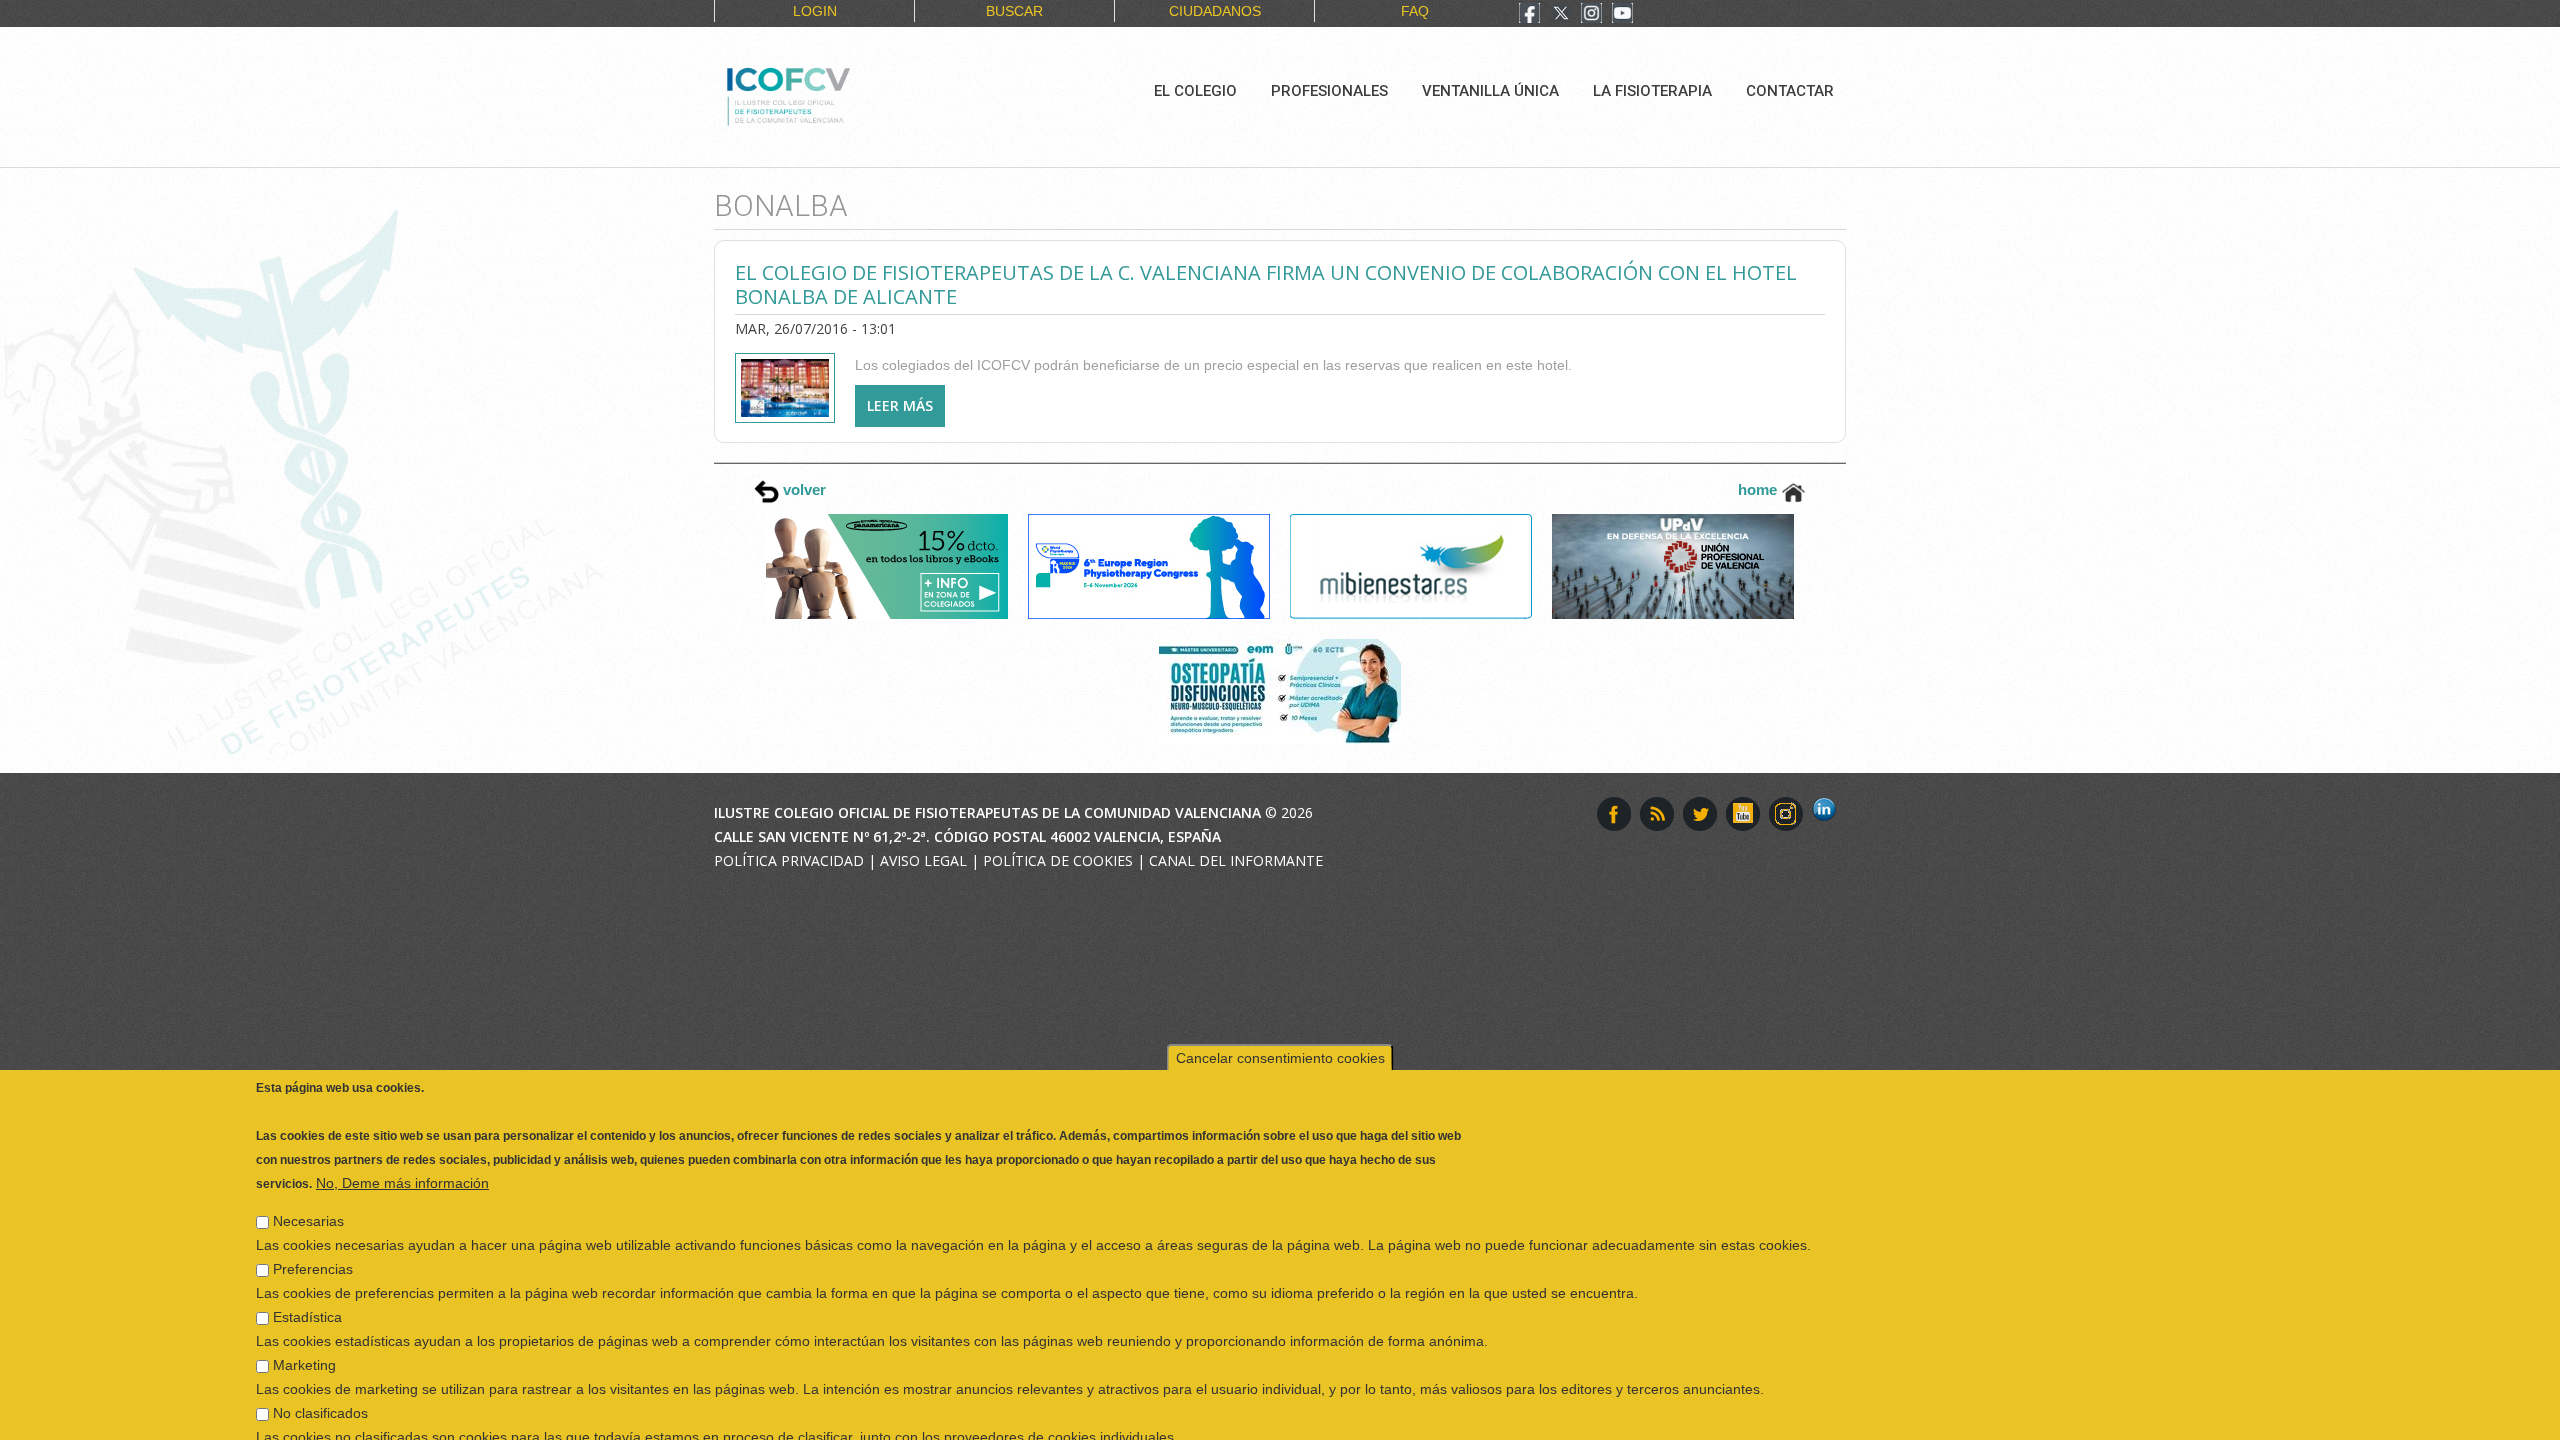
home (1759, 489)
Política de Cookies (1058, 860)
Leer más (906, 411)
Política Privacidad (789, 860)
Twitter (1700, 814)
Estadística (307, 1278)
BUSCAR (1014, 11)
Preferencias (313, 1230)
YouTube (1743, 814)
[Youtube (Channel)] (1622, 15)
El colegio (1195, 91)
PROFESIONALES (1329, 91)
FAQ (1415, 11)
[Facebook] (1529, 15)
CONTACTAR (1790, 91)
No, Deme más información (402, 1144)
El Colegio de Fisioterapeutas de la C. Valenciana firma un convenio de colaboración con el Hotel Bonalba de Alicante (1266, 284)
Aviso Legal (923, 860)
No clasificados (320, 1374)
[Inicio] (855, 94)
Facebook (1614, 814)
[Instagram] (1591, 15)
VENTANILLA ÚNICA (1490, 91)
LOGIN (815, 11)
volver (802, 489)
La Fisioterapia (1652, 91)
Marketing (304, 1326)
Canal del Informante (1236, 860)
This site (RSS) (1657, 814)
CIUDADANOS (1215, 11)
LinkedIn (1829, 814)
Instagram (1786, 814)
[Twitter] (1561, 15)
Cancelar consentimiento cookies (1280, 1019)
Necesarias (308, 1182)
